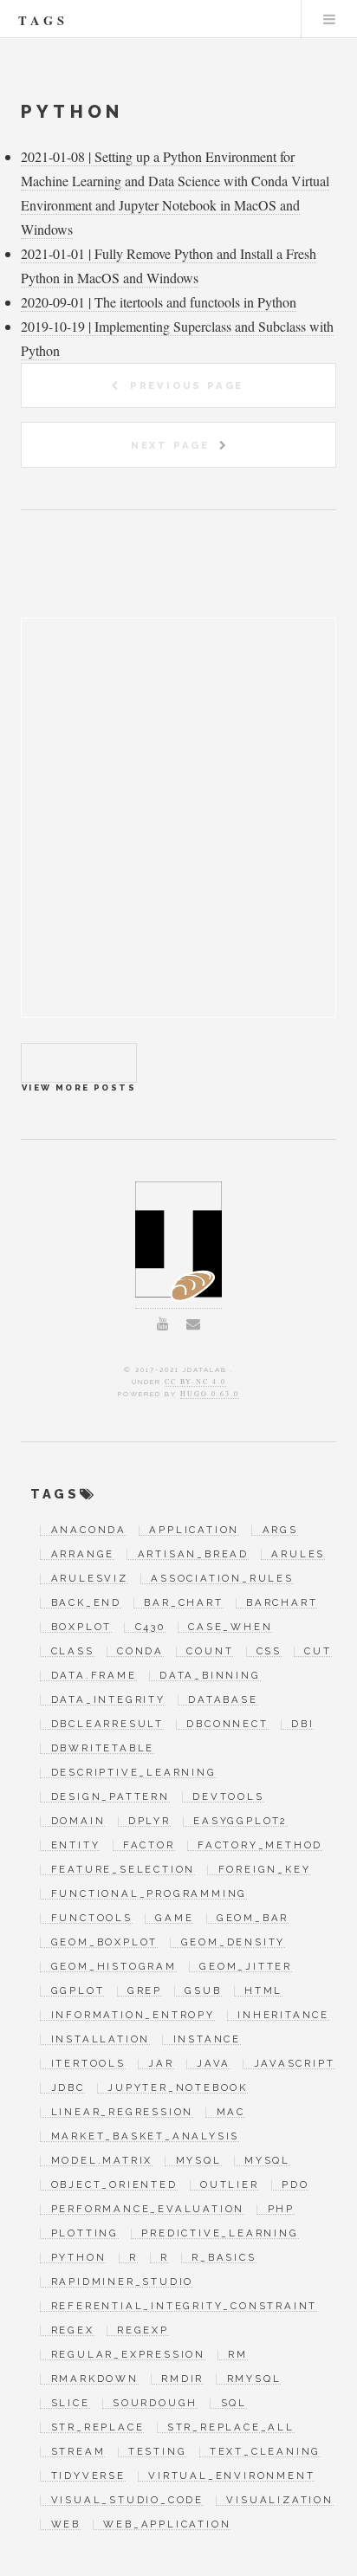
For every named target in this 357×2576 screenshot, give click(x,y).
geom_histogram (114, 1967)
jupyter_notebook (178, 2088)
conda (140, 1652)
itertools (88, 2064)
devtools (228, 1797)
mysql (267, 2161)
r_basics (224, 2258)
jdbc (68, 2088)
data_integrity (108, 1700)
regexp (143, 2331)
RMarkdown (94, 2379)
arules (298, 1555)
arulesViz (89, 1579)
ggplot (78, 1991)
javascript (294, 2064)
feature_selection (123, 1870)
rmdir (182, 2379)
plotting (85, 2234)
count (210, 1652)
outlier (230, 2185)
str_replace (97, 2428)
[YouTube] (163, 1324)
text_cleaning (265, 2452)
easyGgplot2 (240, 1822)
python (78, 2258)
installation (101, 2040)
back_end (86, 1603)
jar (161, 2064)
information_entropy (133, 2016)
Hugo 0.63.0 (210, 1394)
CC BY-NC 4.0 (195, 1382)
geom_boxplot (104, 1943)
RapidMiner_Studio (122, 2282)
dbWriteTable (103, 1749)
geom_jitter (246, 1967)
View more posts (79, 1063)
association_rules (222, 1579)
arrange (83, 1555)
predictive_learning (220, 2234)
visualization (279, 2501)
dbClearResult (107, 1725)
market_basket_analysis (145, 2137)
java (214, 2064)
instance (207, 2040)
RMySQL (254, 2379)
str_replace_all (231, 2428)
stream (78, 2452)
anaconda (89, 1531)
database (223, 1700)
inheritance (283, 2016)
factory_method (260, 1846)
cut (318, 1652)
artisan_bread (193, 1555)
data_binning (210, 1676)
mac (231, 2113)
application (194, 1531)
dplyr (149, 1822)
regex (72, 2331)
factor (149, 1846)
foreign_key (264, 1870)
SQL (234, 2404)
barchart (282, 1603)
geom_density (233, 1943)
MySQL (198, 2161)
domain (78, 1822)
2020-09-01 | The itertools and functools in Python (159, 302)
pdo (295, 2185)
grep (145, 1991)
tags (44, 20)
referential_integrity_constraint (184, 2307)
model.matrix (102, 2161)
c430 (150, 1628)
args (280, 1531)
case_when (230, 1628)
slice (70, 2404)
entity (75, 1846)
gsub (203, 1991)
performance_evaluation (148, 2210)
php (281, 2210)
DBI (302, 1725)
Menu (329, 19)
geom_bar (253, 1919)
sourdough (155, 2404)
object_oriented (114, 2185)
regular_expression (128, 2355)
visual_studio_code (127, 2501)
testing (158, 2452)
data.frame (94, 1676)
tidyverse (88, 2476)
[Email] (193, 1324)
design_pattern (110, 1797)
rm (238, 2355)
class (72, 1652)
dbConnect (227, 1725)
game (174, 1919)
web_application (167, 2525)
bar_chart (183, 1603)
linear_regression (122, 2113)
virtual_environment (231, 2476)
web (66, 2525)
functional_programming (149, 1894)
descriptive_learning (133, 1773)
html (263, 1991)
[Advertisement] (178, 838)
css (269, 1652)
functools (91, 1919)
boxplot (81, 1628)
